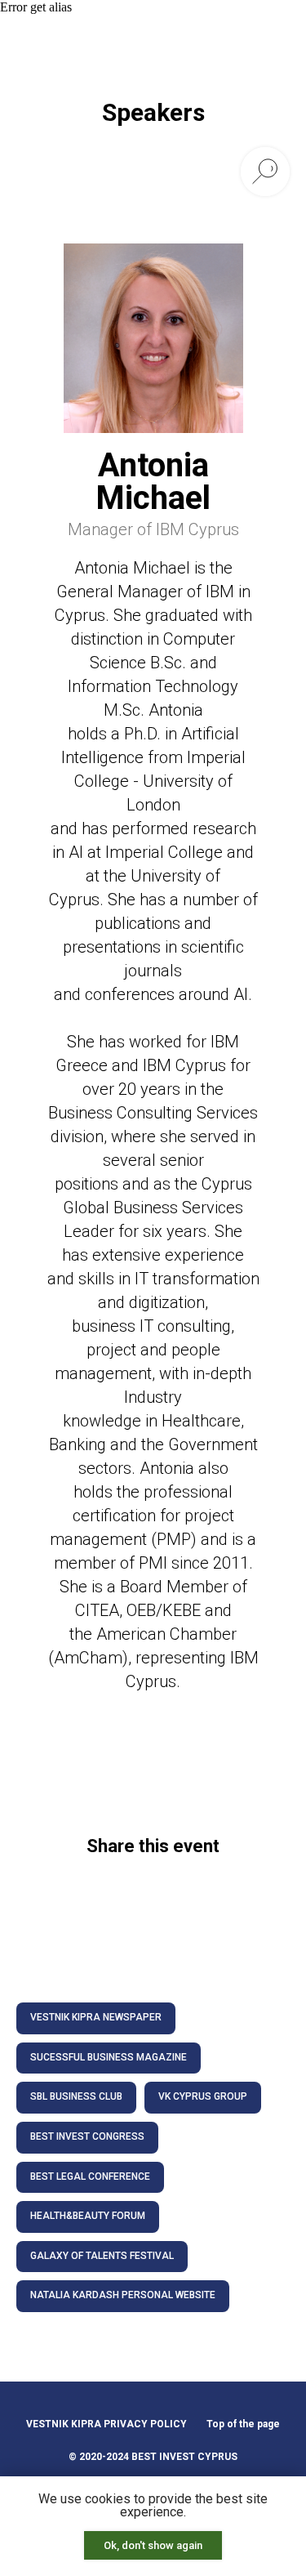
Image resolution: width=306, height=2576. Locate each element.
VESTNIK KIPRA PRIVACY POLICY (106, 2424)
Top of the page (243, 2424)
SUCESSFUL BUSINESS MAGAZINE (109, 2057)
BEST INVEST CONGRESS (87, 2136)
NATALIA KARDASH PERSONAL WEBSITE (123, 2295)
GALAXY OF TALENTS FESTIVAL (102, 2256)
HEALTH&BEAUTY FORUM (88, 2216)
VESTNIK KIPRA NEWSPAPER (96, 2017)
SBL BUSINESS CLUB (76, 2096)
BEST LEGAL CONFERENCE (90, 2176)
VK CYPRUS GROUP (203, 2096)
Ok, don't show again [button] (153, 2545)
